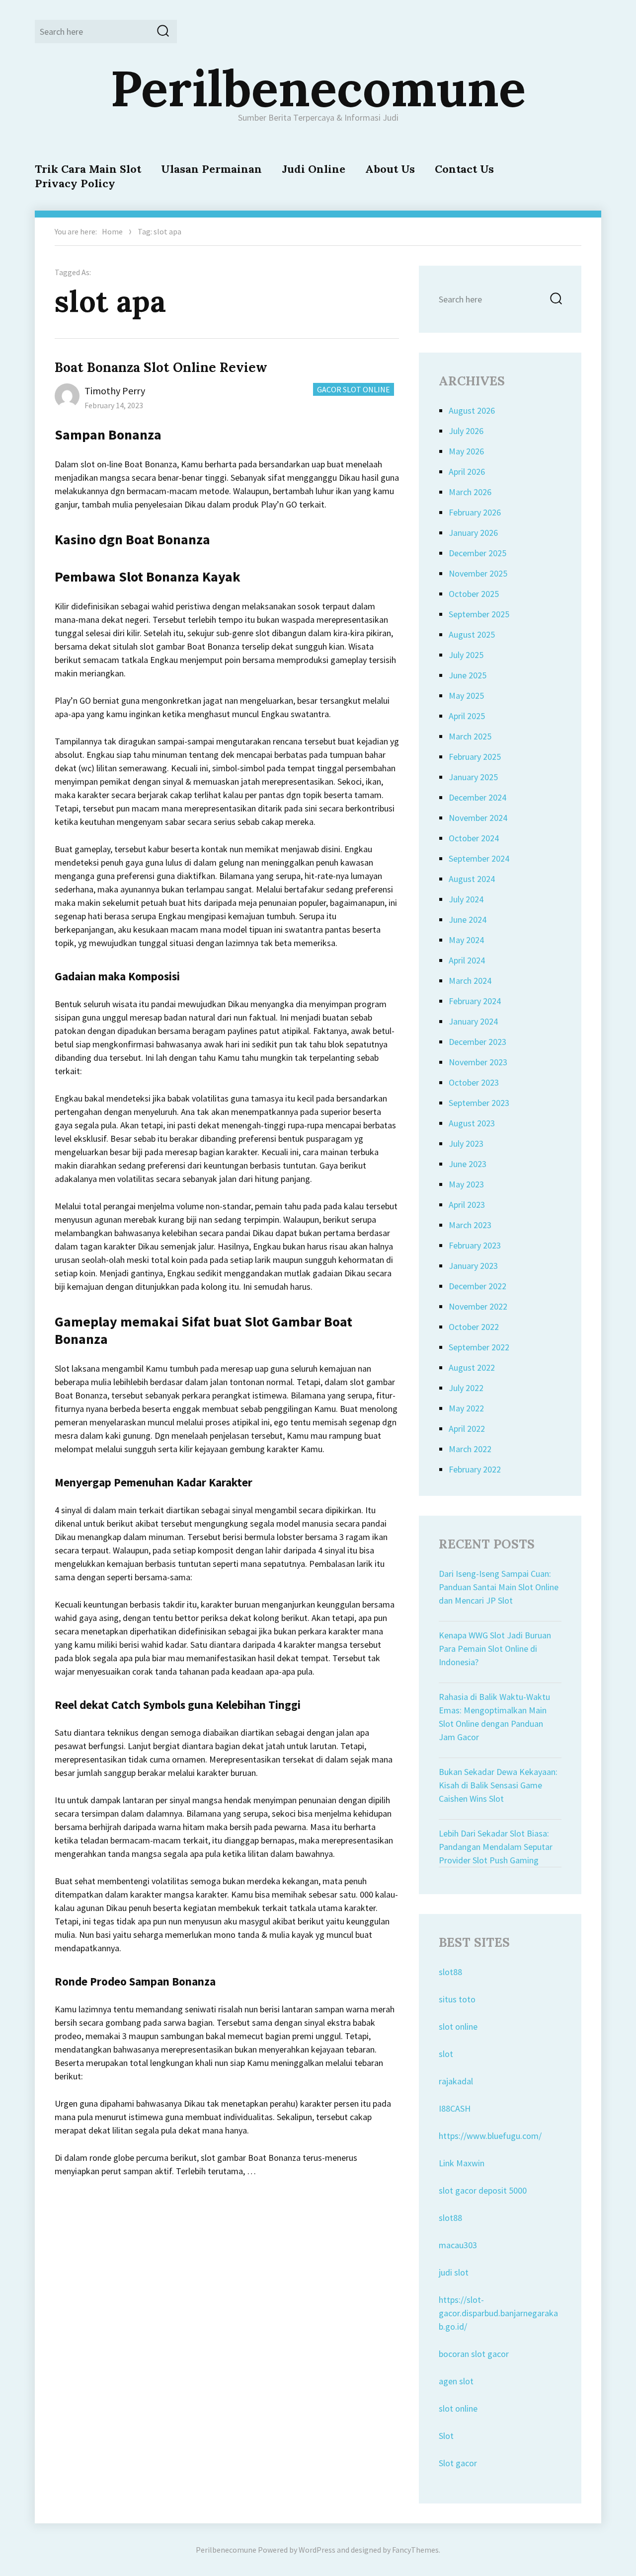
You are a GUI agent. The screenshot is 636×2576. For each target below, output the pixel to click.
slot (446, 2054)
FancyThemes (415, 2550)
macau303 (458, 2245)
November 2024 (478, 818)
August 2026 (472, 410)
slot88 (450, 1972)
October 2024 (474, 838)
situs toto (457, 1999)
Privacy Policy (75, 183)
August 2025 (472, 634)
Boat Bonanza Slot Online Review (161, 367)
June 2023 (468, 1164)
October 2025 (474, 594)
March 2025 (470, 736)
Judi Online (314, 169)
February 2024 (475, 1001)
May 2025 (466, 696)
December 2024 (477, 797)
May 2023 (466, 1184)
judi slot (454, 2272)
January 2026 (473, 533)
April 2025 (467, 716)
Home (112, 231)
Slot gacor (458, 2463)
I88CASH (455, 2108)
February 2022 (475, 1469)
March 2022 (470, 1449)
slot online (458, 2026)
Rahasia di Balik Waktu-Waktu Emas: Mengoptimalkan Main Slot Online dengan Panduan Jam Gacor (494, 1717)
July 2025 (466, 655)
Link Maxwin (462, 2163)
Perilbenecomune (318, 88)
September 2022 (479, 1347)
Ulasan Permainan (211, 169)
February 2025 (475, 757)
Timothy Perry (115, 391)
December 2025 (477, 553)
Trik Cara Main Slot (88, 169)
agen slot (456, 2381)
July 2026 (466, 431)
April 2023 (467, 1205)
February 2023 (475, 1245)
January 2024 (473, 1021)
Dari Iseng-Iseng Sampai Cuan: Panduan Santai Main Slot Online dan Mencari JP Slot (499, 1587)
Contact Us (464, 169)
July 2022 (466, 1388)
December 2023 (477, 1042)
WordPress (317, 2550)
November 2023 (478, 1062)
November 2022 (478, 1306)
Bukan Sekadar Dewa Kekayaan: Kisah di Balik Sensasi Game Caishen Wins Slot (498, 1785)
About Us (390, 169)
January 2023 (473, 1266)
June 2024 (468, 920)
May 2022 (466, 1408)
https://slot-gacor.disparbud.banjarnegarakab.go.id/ (498, 2313)
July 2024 (466, 899)
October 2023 (474, 1082)
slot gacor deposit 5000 (483, 2190)
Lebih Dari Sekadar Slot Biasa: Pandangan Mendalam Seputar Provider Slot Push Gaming (496, 1847)
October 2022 (474, 1327)
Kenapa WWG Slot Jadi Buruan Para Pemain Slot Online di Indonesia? (495, 1649)
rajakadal (456, 2081)
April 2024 (467, 960)
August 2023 (472, 1123)
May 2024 (466, 940)
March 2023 (470, 1225)
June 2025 (468, 675)
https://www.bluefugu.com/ (490, 2136)
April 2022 (467, 1429)
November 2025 (478, 573)
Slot (446, 2436)
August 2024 (472, 879)
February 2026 (475, 512)
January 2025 (473, 777)
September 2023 (479, 1103)
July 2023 (466, 1143)
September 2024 (479, 858)
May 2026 (466, 451)
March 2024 (470, 981)
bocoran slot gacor (474, 2354)
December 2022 (477, 1286)
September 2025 (479, 614)
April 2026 (467, 472)
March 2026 (470, 492)
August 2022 (472, 1367)
